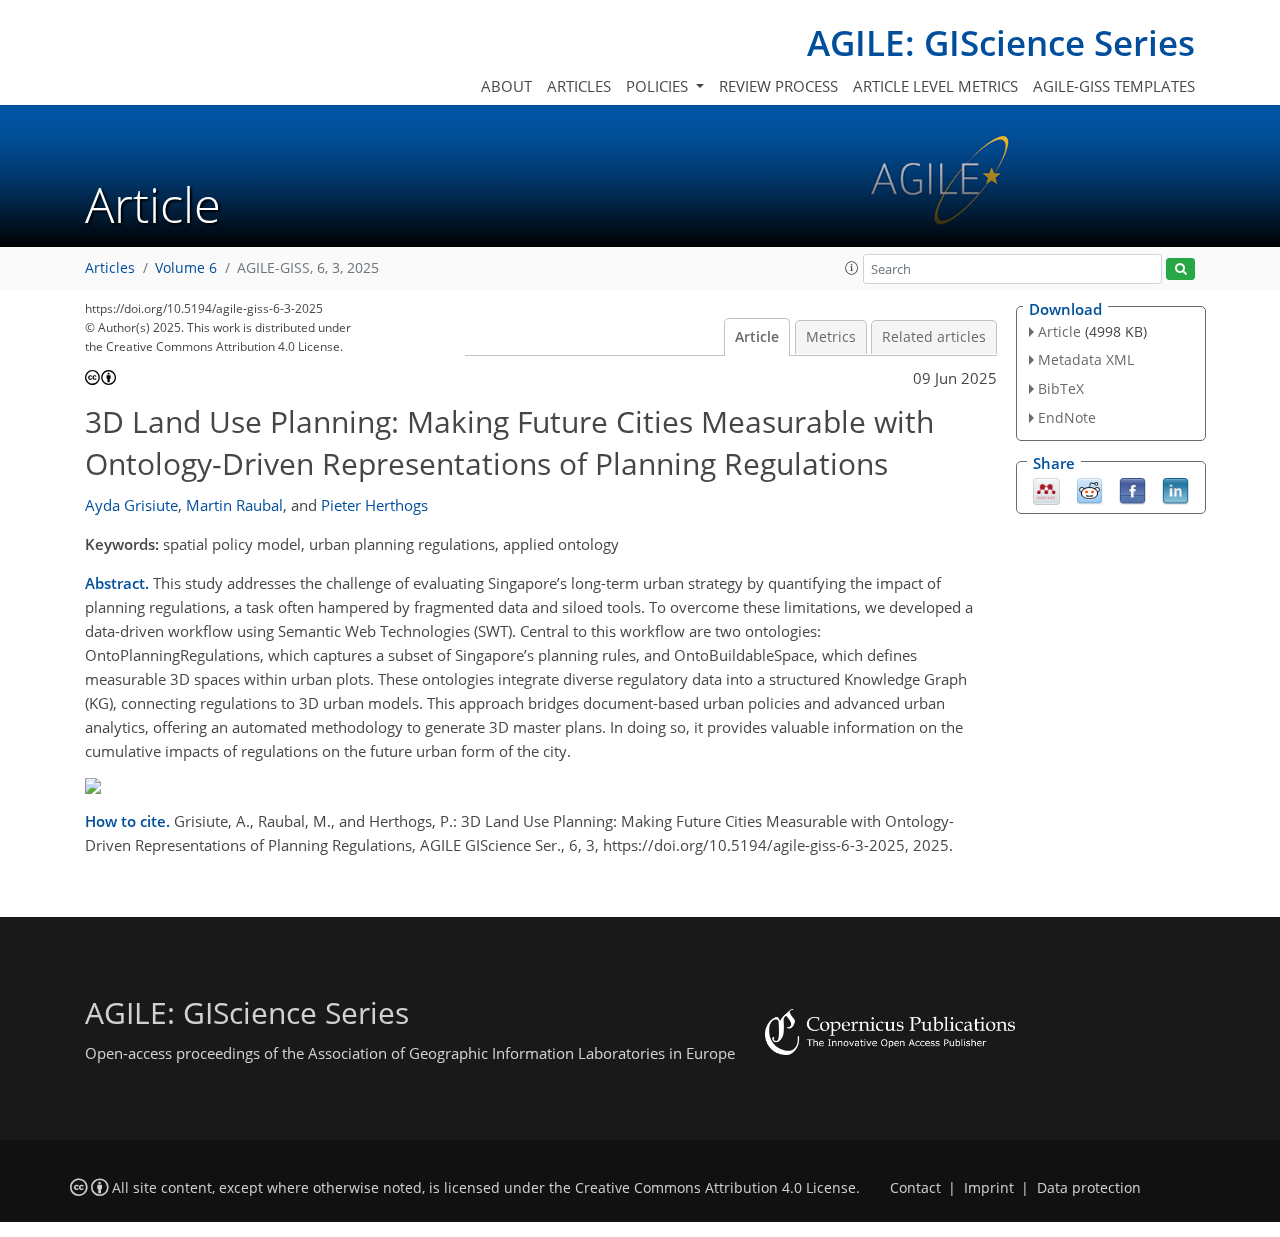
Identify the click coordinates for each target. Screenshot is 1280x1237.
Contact (915, 1188)
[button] (852, 268)
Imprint (989, 1188)
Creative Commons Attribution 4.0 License (715, 1188)
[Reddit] (1089, 489)
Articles (579, 86)
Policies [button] (659, 86)
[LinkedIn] (1175, 489)
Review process (778, 86)
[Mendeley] (1046, 489)
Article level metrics (935, 86)
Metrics (831, 337)
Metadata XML (1086, 359)
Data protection (1089, 1188)
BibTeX (1061, 388)
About (506, 86)
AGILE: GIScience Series (1001, 42)
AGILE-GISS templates (1114, 86)
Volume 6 (186, 268)
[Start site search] (1180, 269)
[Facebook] (1132, 489)
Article (757, 337)
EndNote (1067, 417)
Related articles (934, 337)
